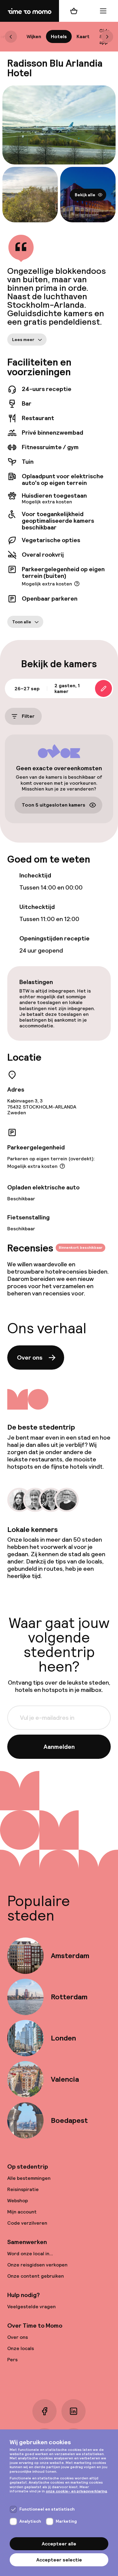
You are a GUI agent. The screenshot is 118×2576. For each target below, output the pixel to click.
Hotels (59, 36)
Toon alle (22, 622)
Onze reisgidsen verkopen (37, 2265)
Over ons (30, 1358)
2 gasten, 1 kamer (67, 688)
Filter (28, 716)
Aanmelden (59, 1747)
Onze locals (21, 2348)
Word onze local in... (30, 2254)
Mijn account (22, 2212)
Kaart (83, 36)
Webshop (18, 2201)
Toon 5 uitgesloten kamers (54, 805)
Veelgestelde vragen (31, 2307)
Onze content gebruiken (36, 2276)
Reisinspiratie (23, 2189)
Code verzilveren (27, 2223)
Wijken (34, 36)
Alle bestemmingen (29, 2178)
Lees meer (23, 340)
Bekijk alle (85, 194)
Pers (12, 2360)
